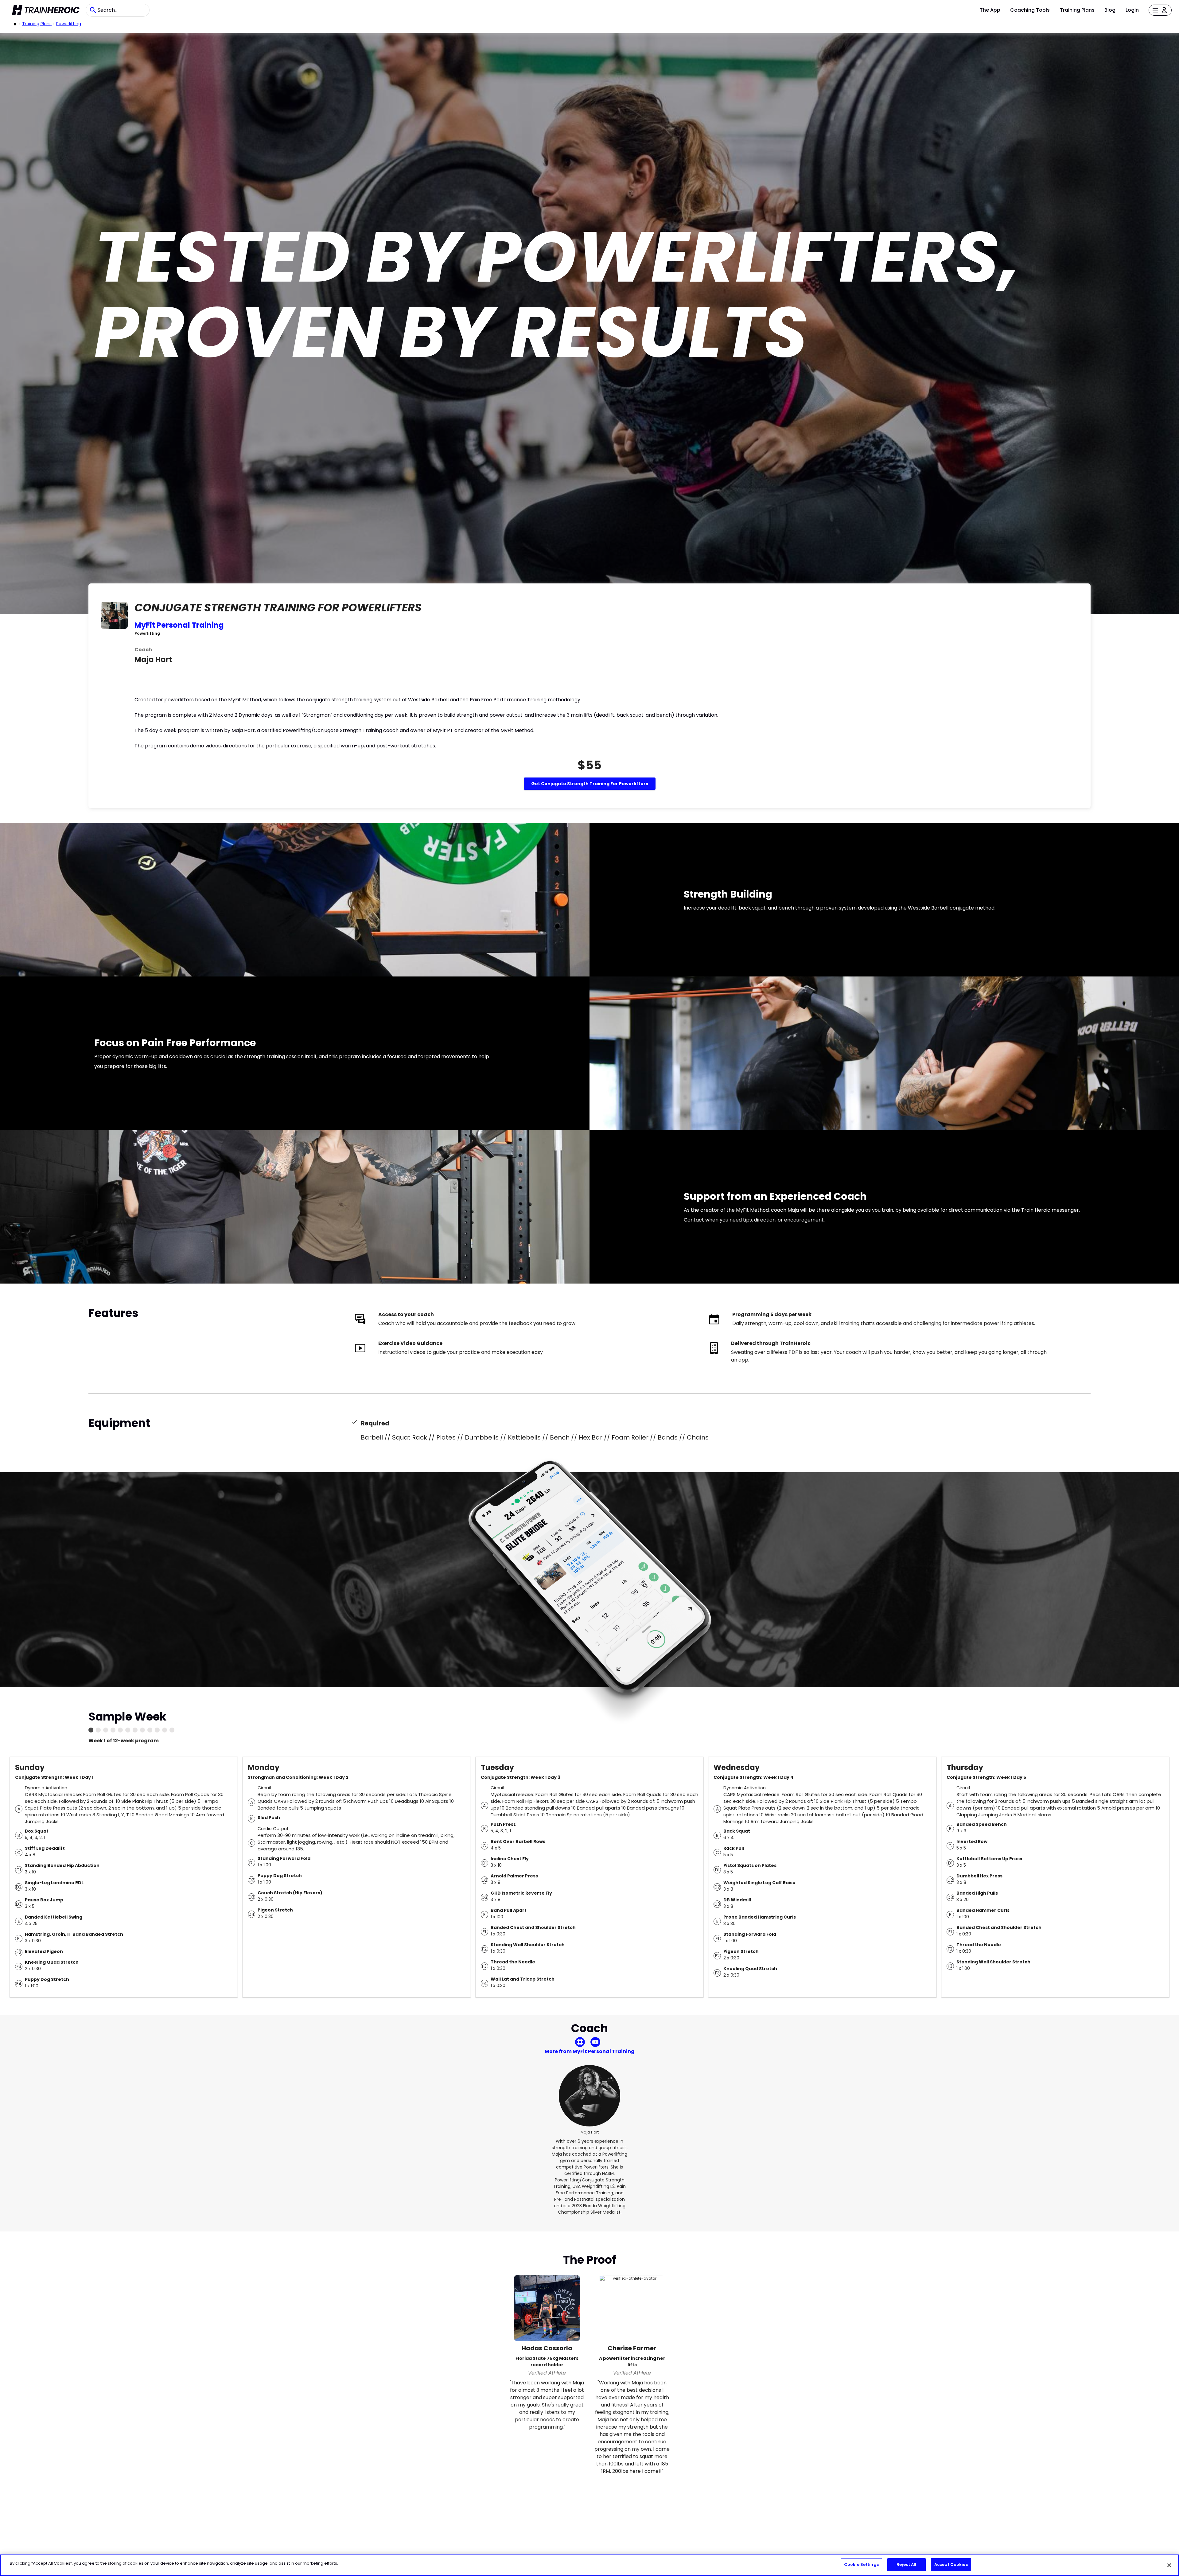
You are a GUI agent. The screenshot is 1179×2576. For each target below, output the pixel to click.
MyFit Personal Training (179, 625)
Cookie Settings (861, 2564)
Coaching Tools (1030, 10)
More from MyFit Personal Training (590, 2051)
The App (990, 10)
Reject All (906, 2564)
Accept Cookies (951, 2564)
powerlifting (69, 24)
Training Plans (1077, 10)
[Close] (1169, 2565)
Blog (1110, 10)
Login (1132, 10)
